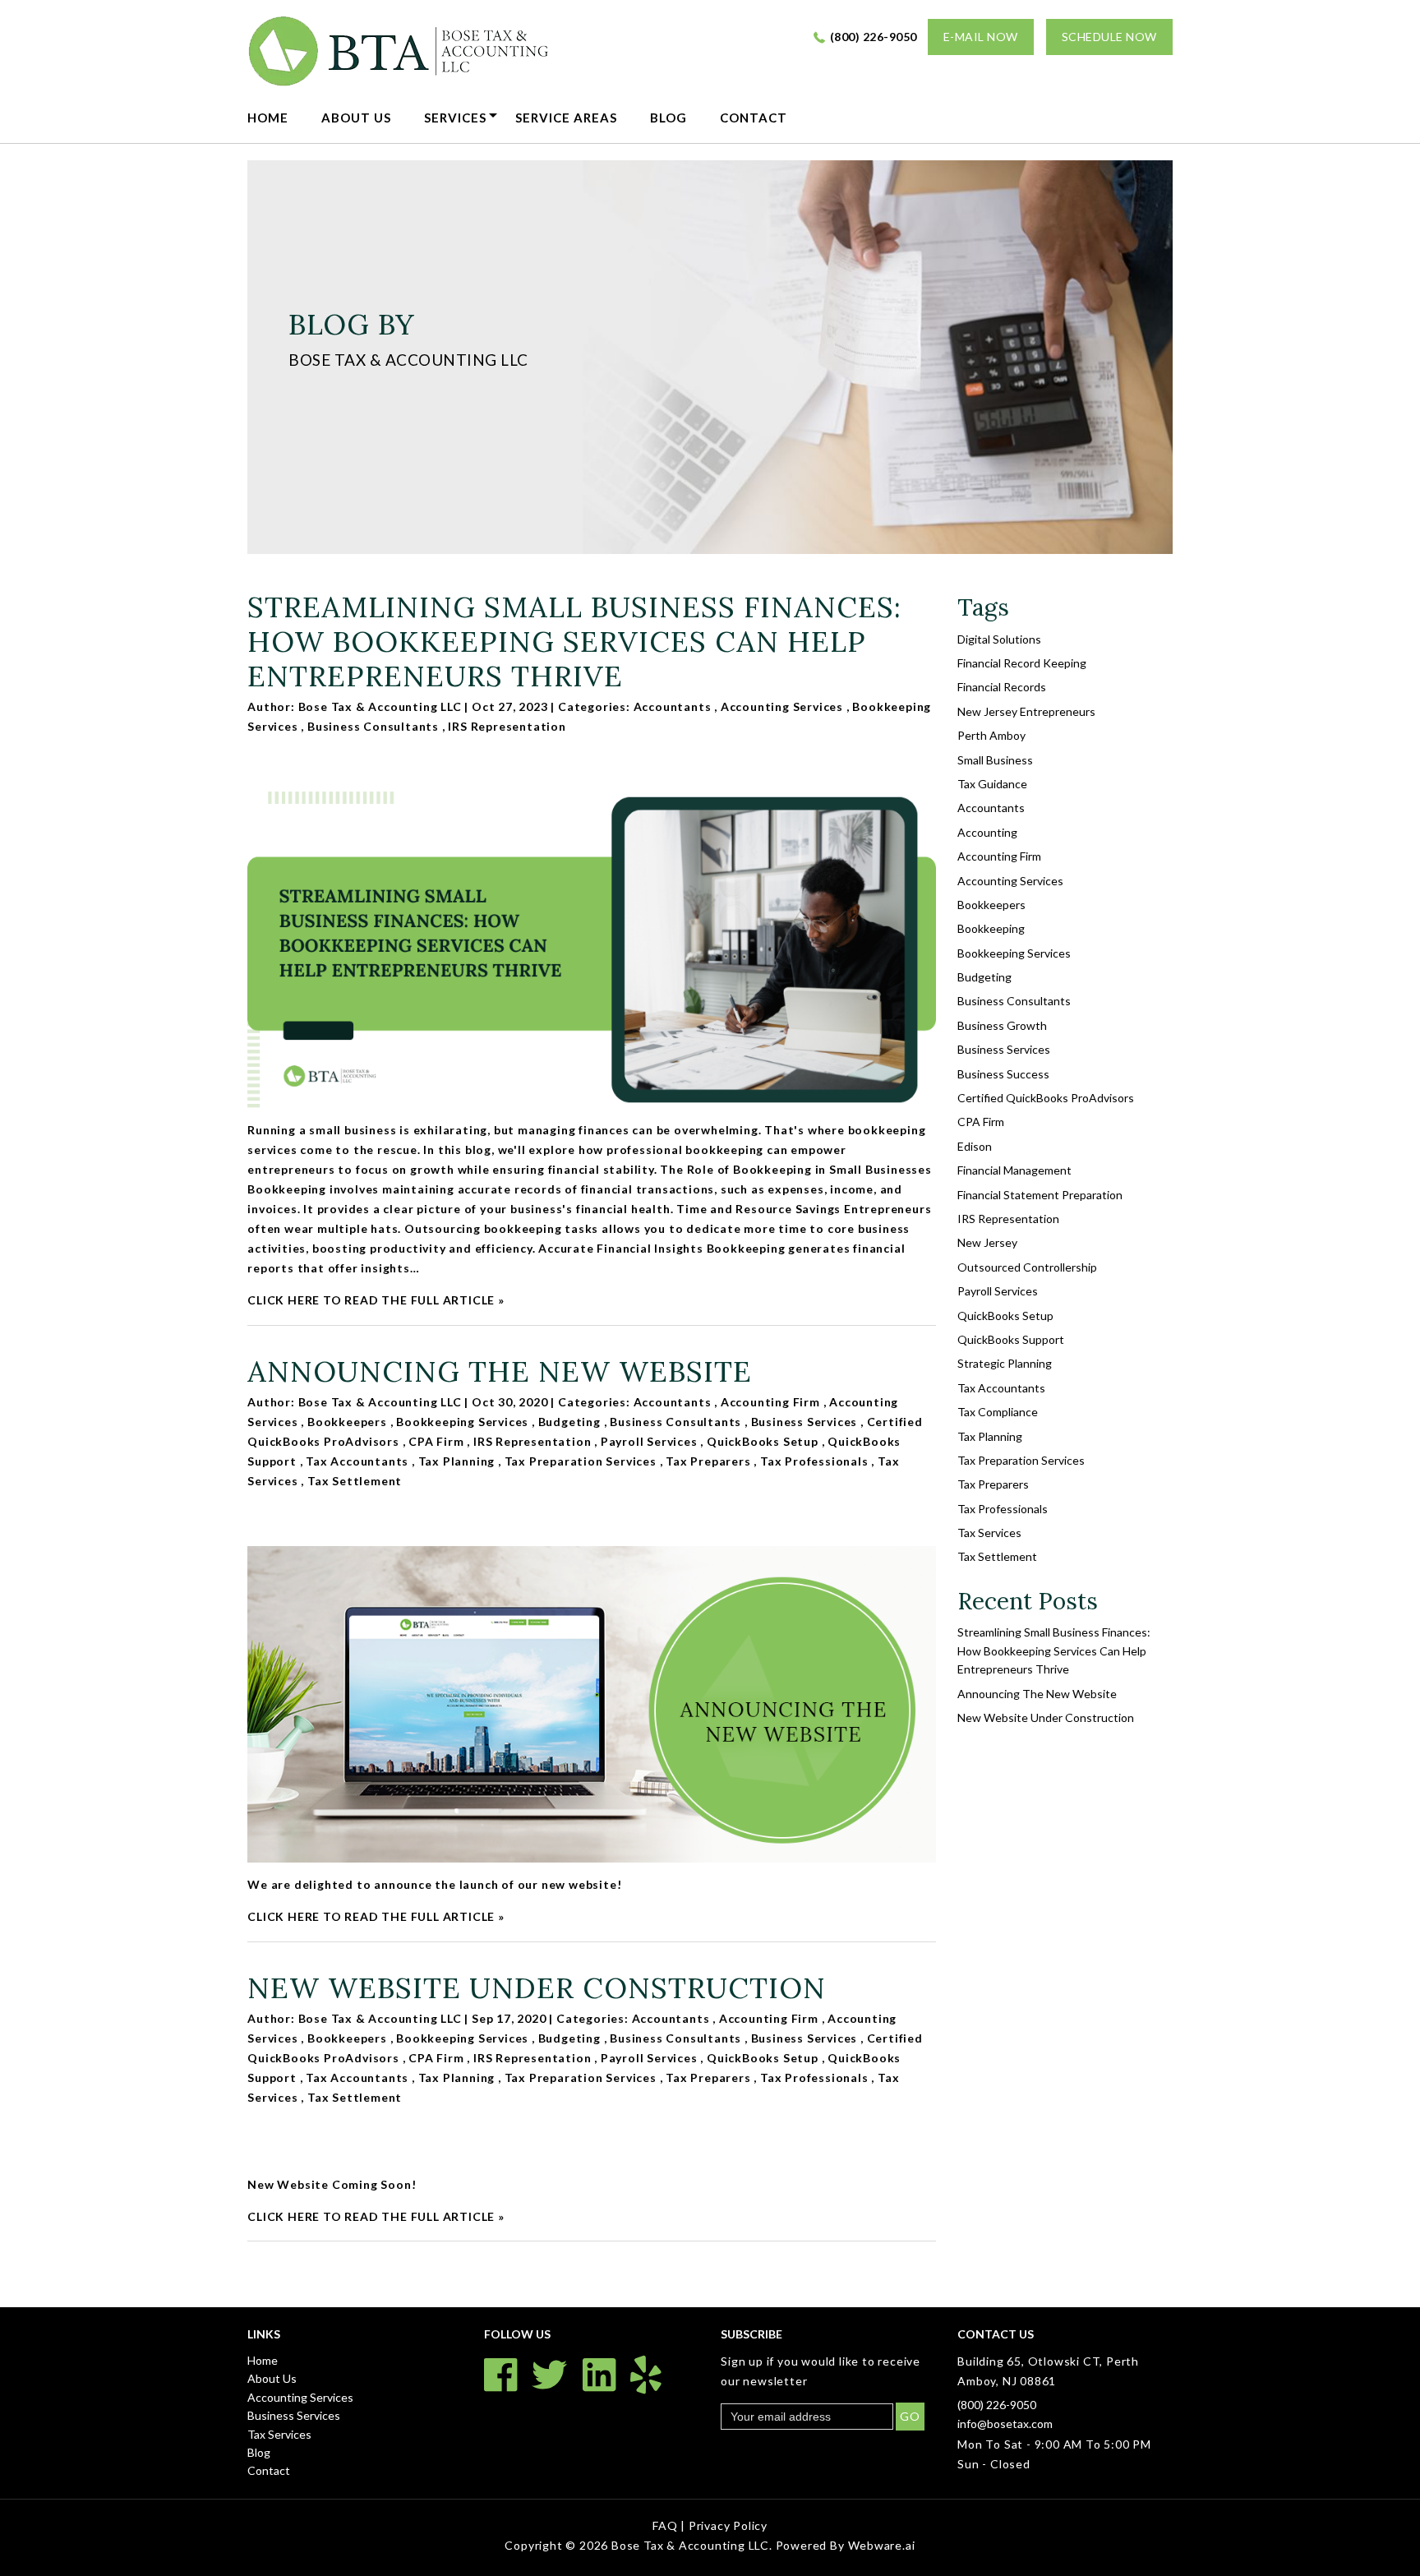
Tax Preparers (708, 1461)
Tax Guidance (992, 784)
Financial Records (1002, 687)
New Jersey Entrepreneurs (1026, 711)
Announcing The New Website (500, 1371)
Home (268, 118)
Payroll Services (649, 1441)
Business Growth (1002, 1025)
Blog (669, 118)
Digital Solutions (999, 639)
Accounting (987, 832)
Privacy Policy (728, 2525)
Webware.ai (882, 2545)
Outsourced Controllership (1027, 1267)
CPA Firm (436, 1441)
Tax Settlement (355, 1481)
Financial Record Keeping (1022, 663)
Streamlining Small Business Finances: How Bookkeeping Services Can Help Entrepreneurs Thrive (574, 642)
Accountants (673, 706)
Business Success (1003, 1074)
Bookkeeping (991, 928)
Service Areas (566, 118)
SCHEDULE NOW (1109, 37)
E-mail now (981, 37)
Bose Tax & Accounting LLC (690, 2545)
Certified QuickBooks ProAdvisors (1046, 1098)
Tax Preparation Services (581, 1461)
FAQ (666, 2525)
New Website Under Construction (537, 1988)
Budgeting (569, 1422)
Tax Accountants (357, 1461)
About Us (356, 118)
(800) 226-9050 (874, 37)
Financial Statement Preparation (1040, 1195)
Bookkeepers (347, 1422)
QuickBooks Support (1011, 1339)
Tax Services (989, 1533)
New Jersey (987, 1242)
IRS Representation (507, 726)
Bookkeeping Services (462, 1422)
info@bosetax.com (1005, 2424)
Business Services (805, 1422)
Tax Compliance (998, 1412)
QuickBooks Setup (763, 1441)
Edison (975, 1146)
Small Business (995, 760)
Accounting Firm (770, 1402)
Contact (754, 118)
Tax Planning (457, 1461)
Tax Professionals (814, 1461)
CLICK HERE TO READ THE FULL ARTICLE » (376, 1300)
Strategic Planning (1005, 1363)
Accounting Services (782, 706)
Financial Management (1014, 1170)
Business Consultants (373, 726)
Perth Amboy (991, 735)
